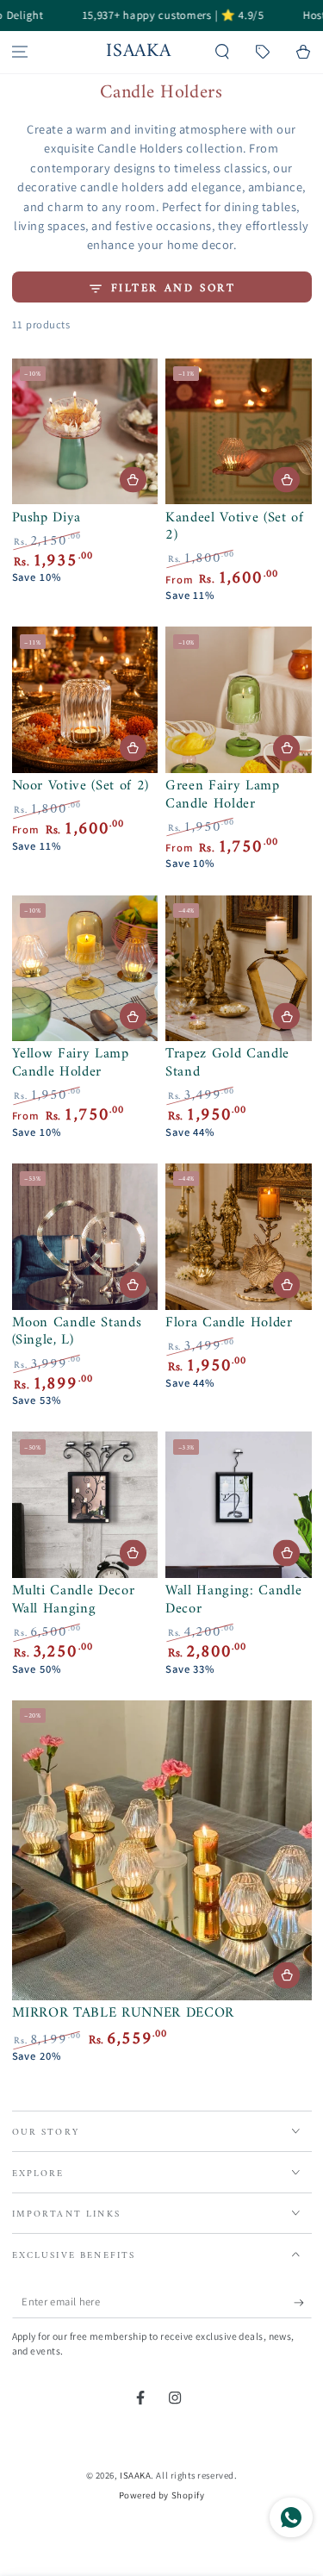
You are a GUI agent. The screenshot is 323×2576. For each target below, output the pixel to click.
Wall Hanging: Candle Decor (233, 1600)
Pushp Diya (47, 518)
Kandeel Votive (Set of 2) (235, 527)
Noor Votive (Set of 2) (81, 786)
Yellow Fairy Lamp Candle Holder (71, 1063)
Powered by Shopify (162, 2495)
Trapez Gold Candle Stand (227, 1063)
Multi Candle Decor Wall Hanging (74, 1600)
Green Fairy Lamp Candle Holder (223, 795)
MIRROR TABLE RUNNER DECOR (124, 2013)
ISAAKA (135, 2475)
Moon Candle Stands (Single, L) (77, 1332)
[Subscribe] (303, 2303)
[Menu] (20, 52)
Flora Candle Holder (229, 1322)
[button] (223, 52)
